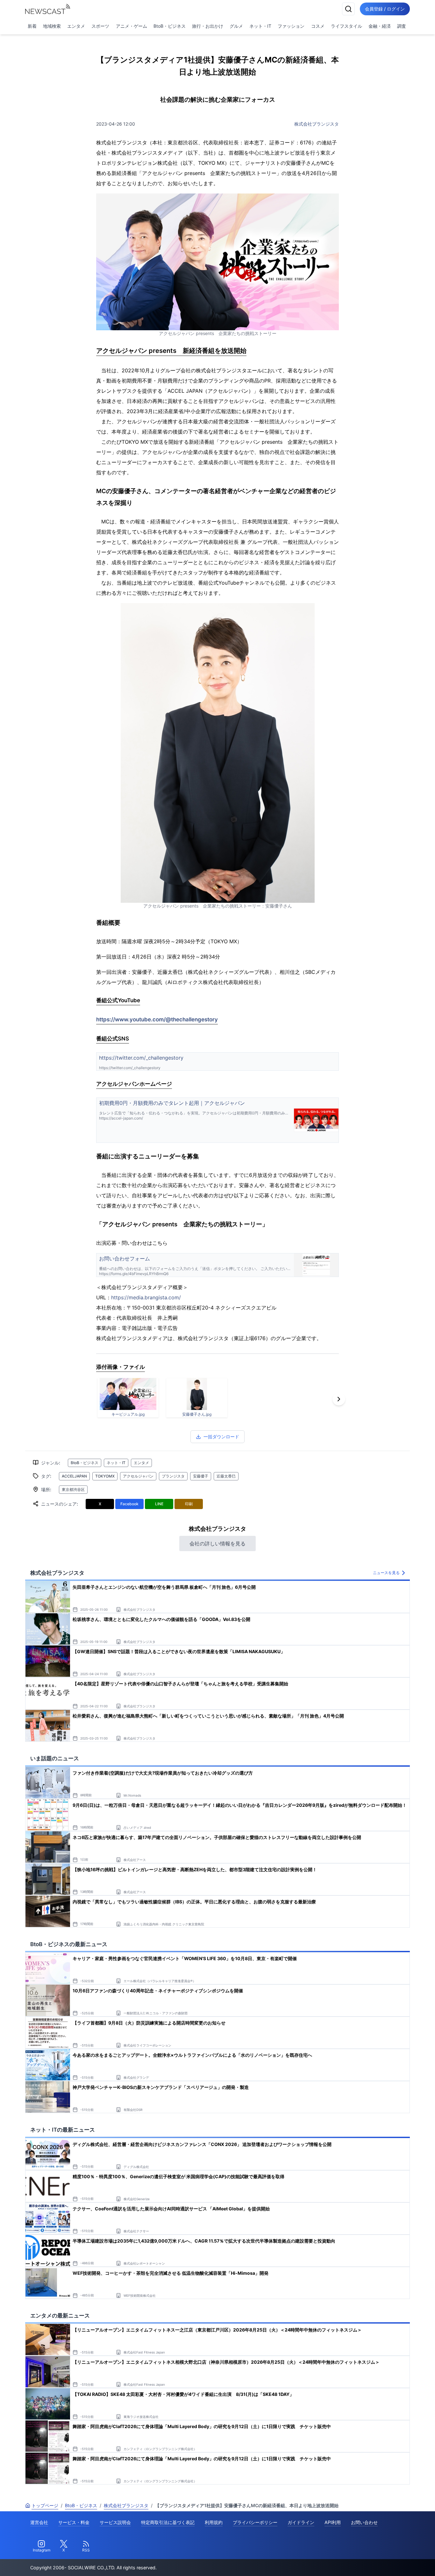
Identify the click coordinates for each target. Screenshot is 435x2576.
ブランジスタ (173, 1476)
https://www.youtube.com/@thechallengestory (157, 1019)
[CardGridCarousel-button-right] (339, 1399)
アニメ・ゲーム (132, 26)
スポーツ (100, 26)
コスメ (318, 26)
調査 (402, 26)
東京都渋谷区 (73, 1489)
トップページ (45, 2505)
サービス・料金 (74, 2522)
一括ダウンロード (221, 1437)
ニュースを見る (386, 1573)
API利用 (333, 2522)
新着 (32, 26)
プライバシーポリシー (255, 2522)
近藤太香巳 (226, 1476)
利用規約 (214, 2522)
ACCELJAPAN (74, 1476)
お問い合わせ (364, 2522)
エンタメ (76, 26)
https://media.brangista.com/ (146, 1297)
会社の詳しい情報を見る (217, 1543)
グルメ (236, 26)
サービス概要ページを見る (388, 2562)
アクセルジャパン (138, 1476)
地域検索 (52, 26)
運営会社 (39, 2522)
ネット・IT (260, 26)
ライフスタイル (346, 26)
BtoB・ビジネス (170, 26)
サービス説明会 (115, 2522)
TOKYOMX (105, 1476)
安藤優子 (201, 1476)
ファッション (291, 26)
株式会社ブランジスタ (317, 124)
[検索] (348, 9)
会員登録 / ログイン (385, 9)
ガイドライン (301, 2522)
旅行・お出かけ (208, 26)
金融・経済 (380, 26)
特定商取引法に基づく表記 (168, 2522)
